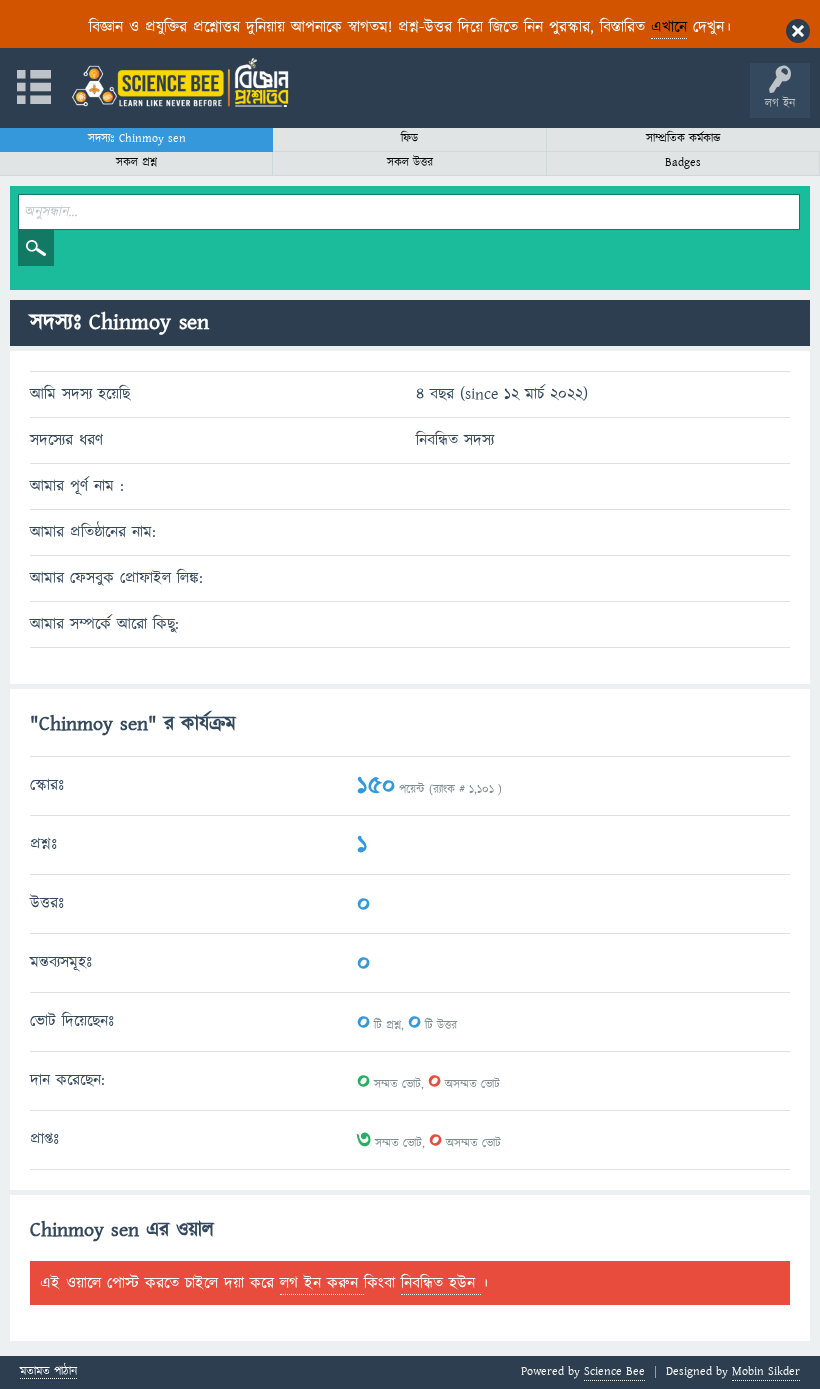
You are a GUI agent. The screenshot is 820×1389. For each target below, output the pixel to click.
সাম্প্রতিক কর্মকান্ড (683, 138)
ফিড (409, 138)
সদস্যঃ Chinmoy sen (137, 138)
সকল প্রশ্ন (136, 162)
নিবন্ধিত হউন (441, 1283)
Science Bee (614, 1371)
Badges (683, 162)
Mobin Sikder (766, 1371)
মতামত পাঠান (48, 1372)
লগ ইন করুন (322, 1283)
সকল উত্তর (410, 162)
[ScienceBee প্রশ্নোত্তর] (180, 82)
